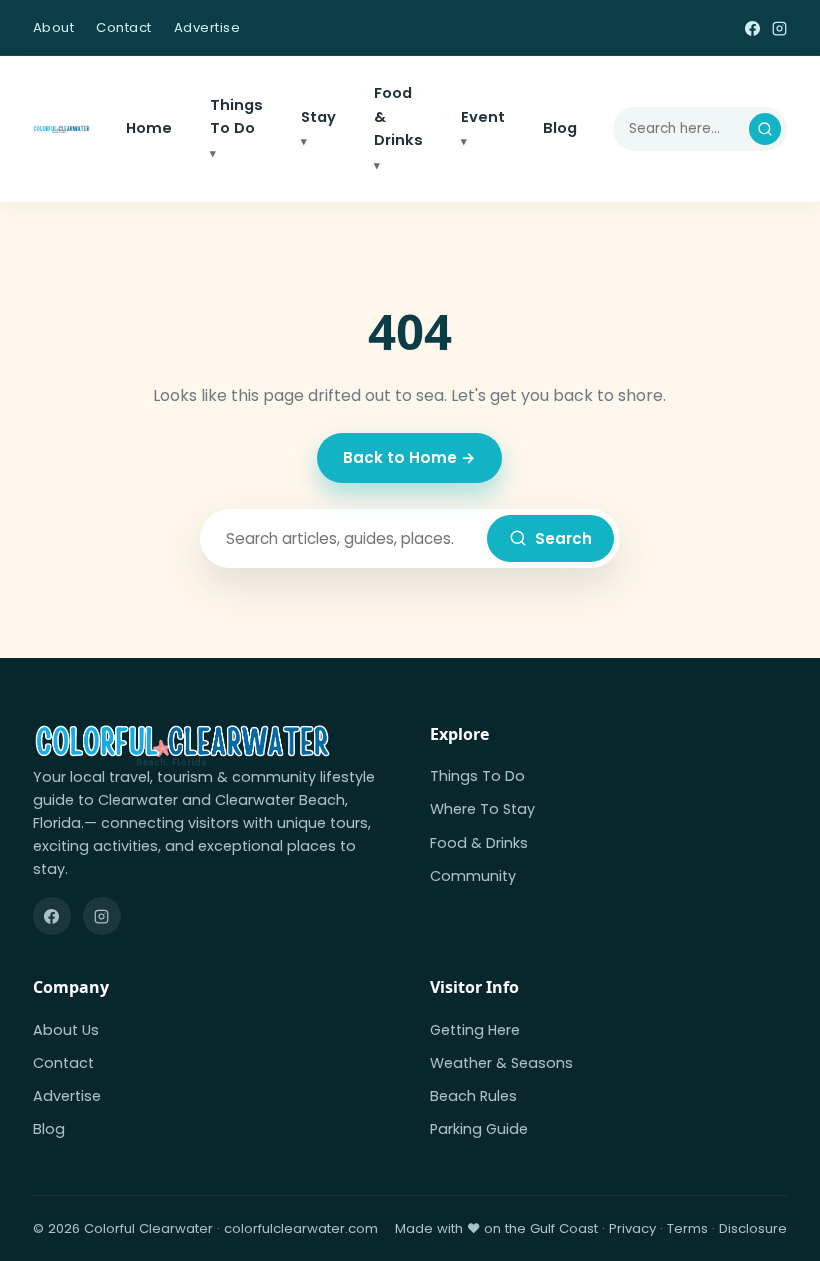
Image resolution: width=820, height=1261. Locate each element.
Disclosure (753, 1228)
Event (483, 117)
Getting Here (475, 1030)
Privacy (632, 1228)
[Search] (765, 129)
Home (149, 128)
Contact (124, 27)
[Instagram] (779, 27)
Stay (318, 117)
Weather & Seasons (501, 1063)
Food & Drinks (398, 116)
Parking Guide (479, 1129)
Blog (560, 128)
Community (473, 876)
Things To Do (236, 117)
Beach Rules (473, 1096)
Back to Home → (409, 457)
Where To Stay (482, 809)
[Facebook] (752, 27)
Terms (687, 1228)
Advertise (207, 27)
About (54, 27)
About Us (66, 1030)
